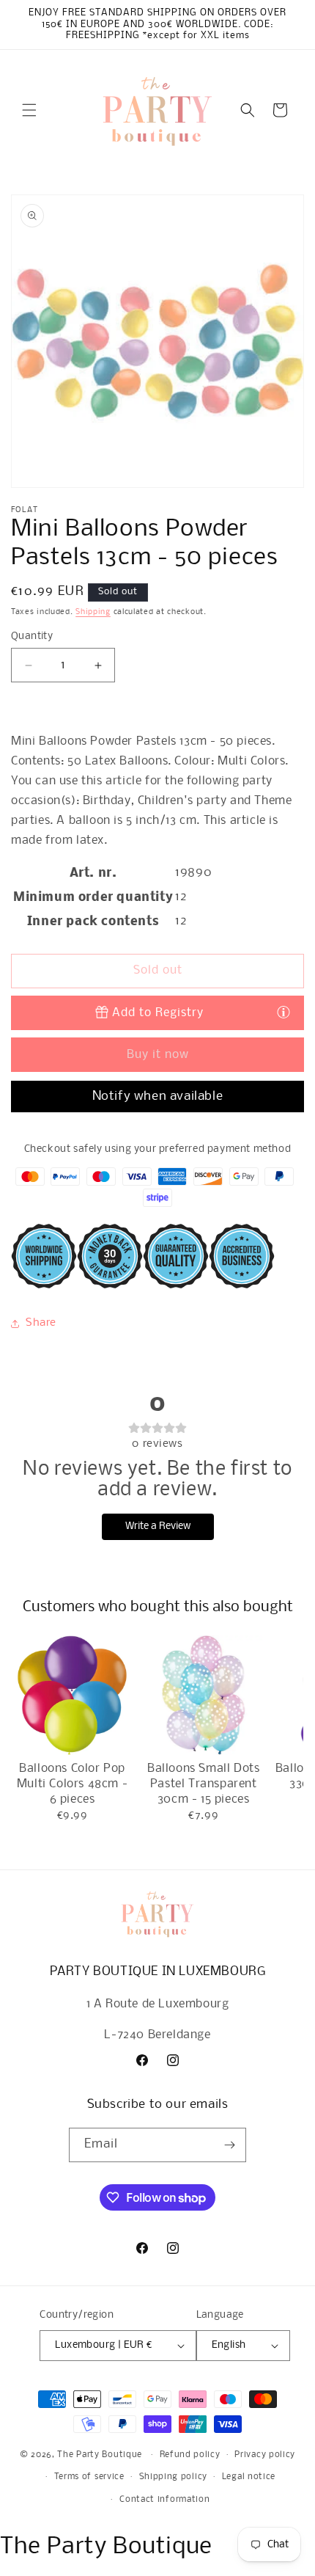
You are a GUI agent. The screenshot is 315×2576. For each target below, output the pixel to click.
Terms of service (89, 2477)
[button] (29, 110)
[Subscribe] (229, 2145)
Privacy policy (265, 2455)
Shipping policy (174, 2477)
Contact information (164, 2500)
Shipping (93, 612)
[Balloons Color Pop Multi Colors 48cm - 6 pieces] (72, 1695)
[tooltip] (283, 1012)
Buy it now (158, 1055)
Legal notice (249, 2477)
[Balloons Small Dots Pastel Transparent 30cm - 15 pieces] (203, 1695)
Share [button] (41, 1323)
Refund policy (190, 2455)
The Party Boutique (100, 2455)
